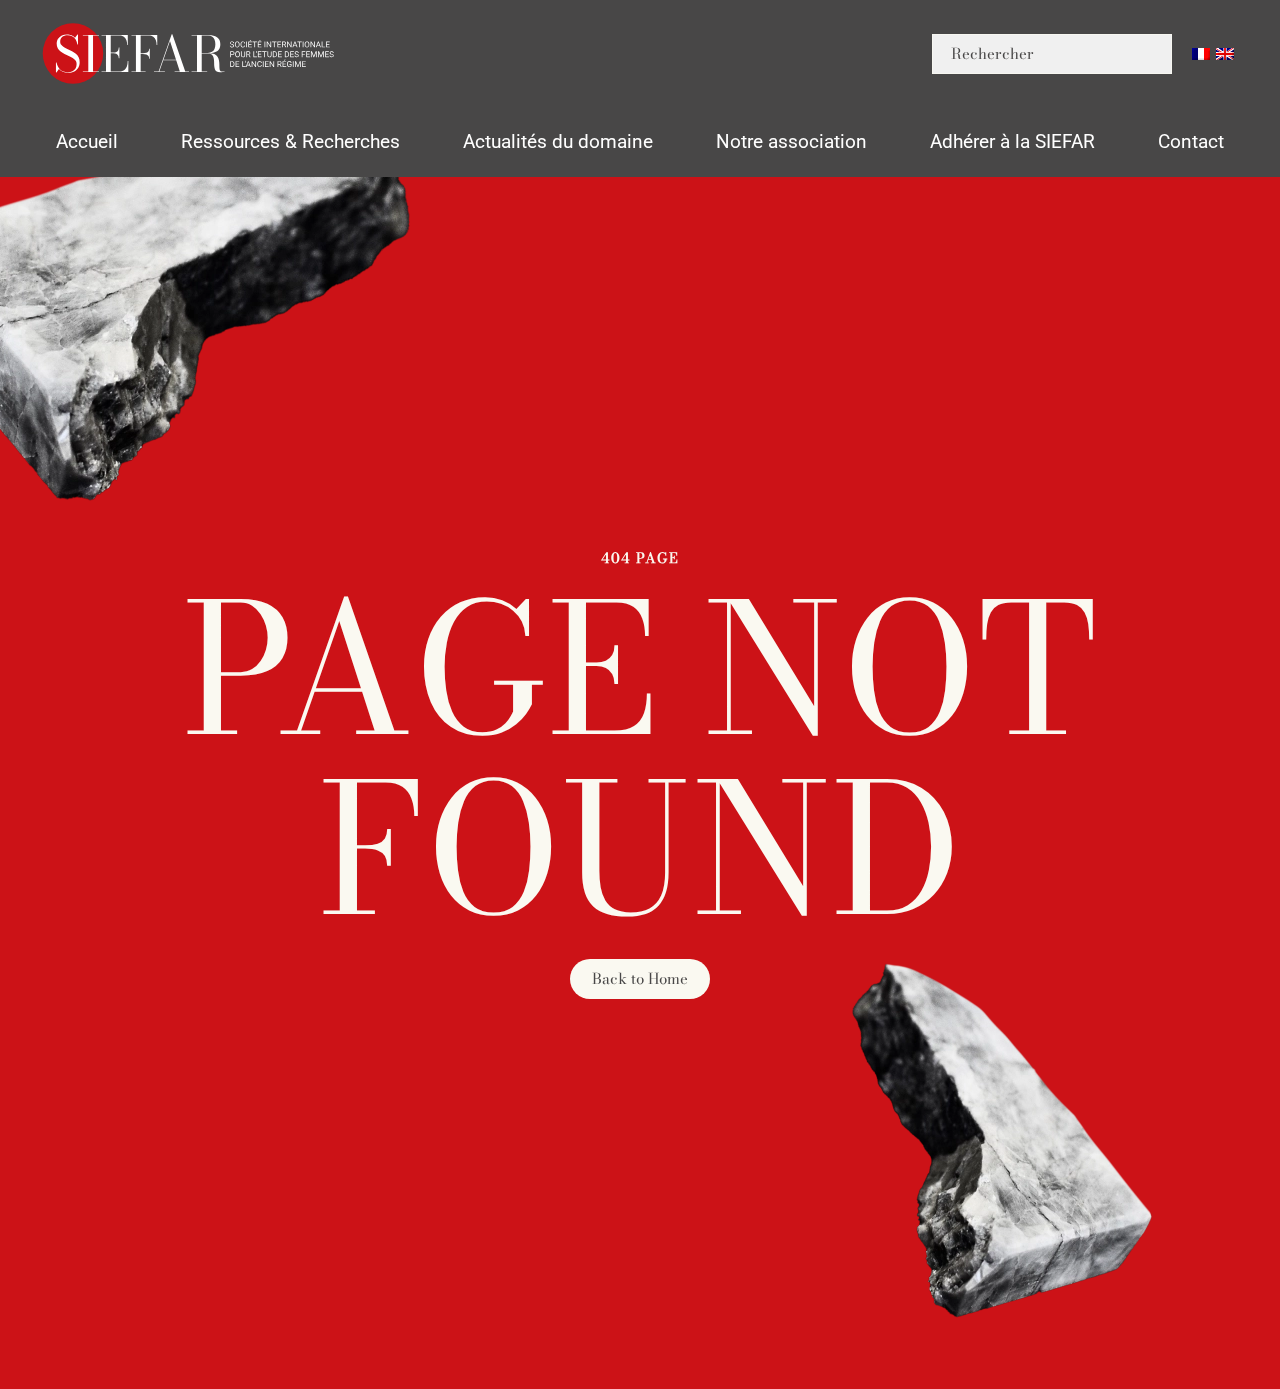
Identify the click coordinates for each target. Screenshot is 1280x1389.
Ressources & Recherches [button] (290, 141)
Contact (1191, 141)
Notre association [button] (791, 141)
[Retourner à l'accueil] (190, 53)
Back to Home (640, 978)
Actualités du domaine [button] (558, 141)
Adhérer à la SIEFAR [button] (1012, 141)
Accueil (87, 141)
